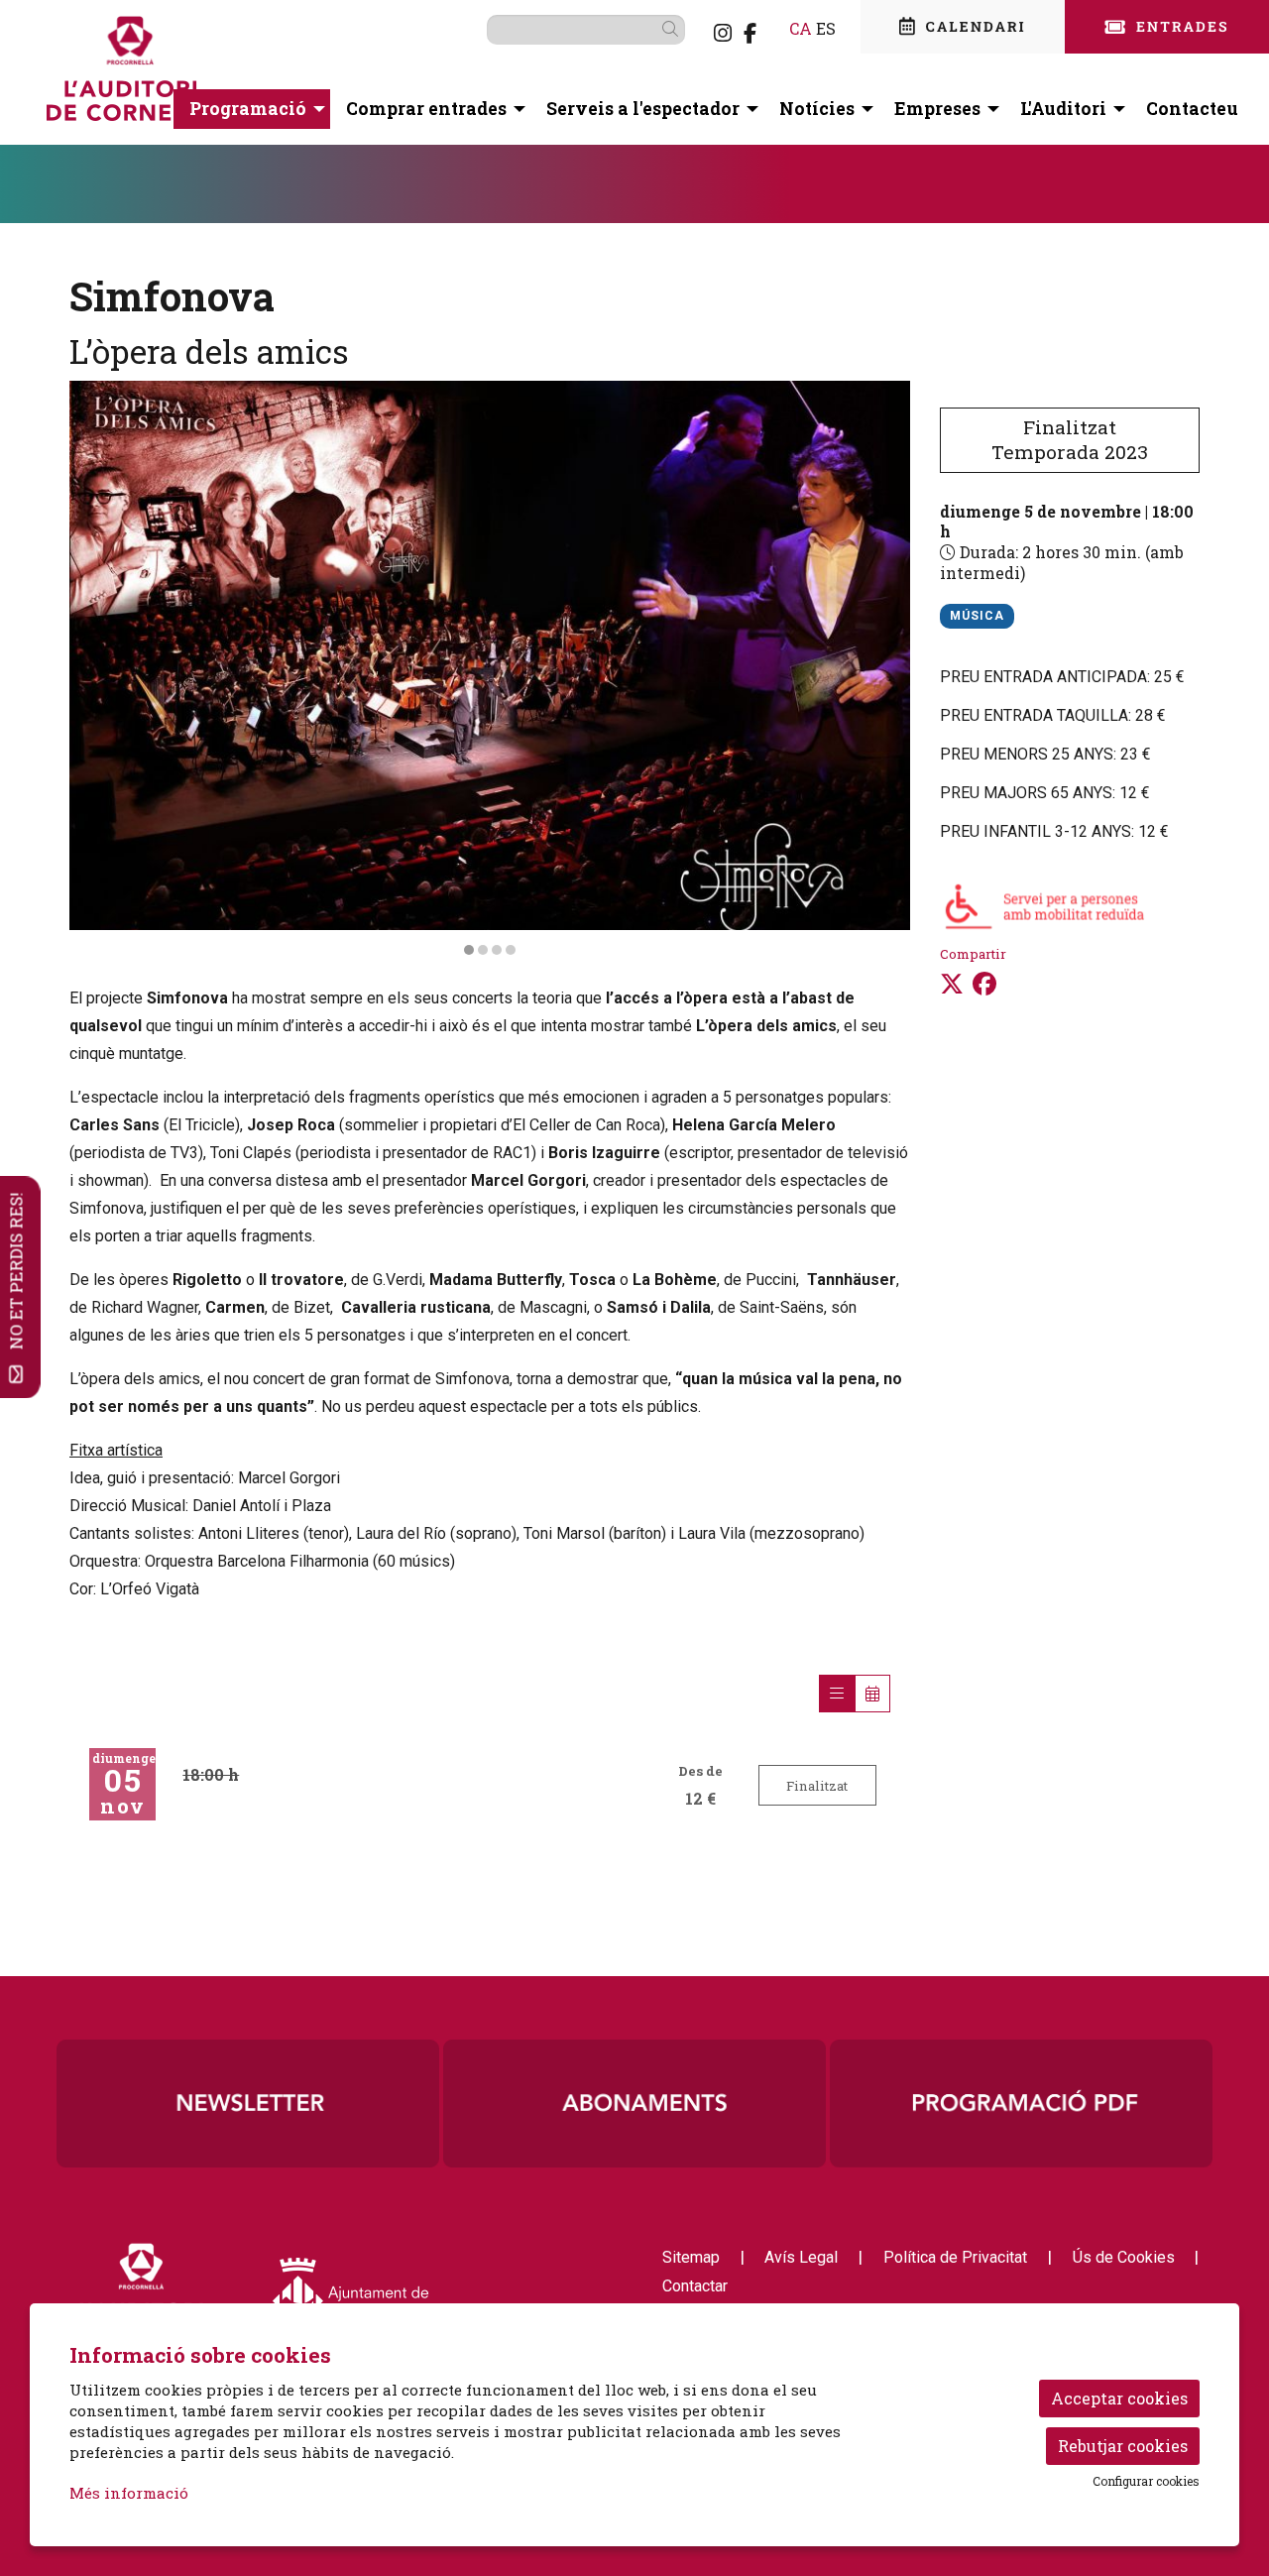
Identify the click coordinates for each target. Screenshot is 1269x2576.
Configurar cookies (1146, 2481)
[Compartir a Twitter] (952, 984)
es (826, 28)
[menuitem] (723, 33)
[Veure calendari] (872, 1694)
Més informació (129, 2493)
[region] (490, 669)
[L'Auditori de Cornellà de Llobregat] (232, 76)
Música (977, 616)
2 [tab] (483, 950)
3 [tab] (497, 950)
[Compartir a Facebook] (984, 984)
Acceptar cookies (1119, 2398)
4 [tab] (511, 950)
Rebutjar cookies (1123, 2446)
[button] (674, 29)
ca (801, 28)
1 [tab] (469, 950)
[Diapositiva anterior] (97, 669)
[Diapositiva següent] (883, 669)
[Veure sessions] (837, 1694)
